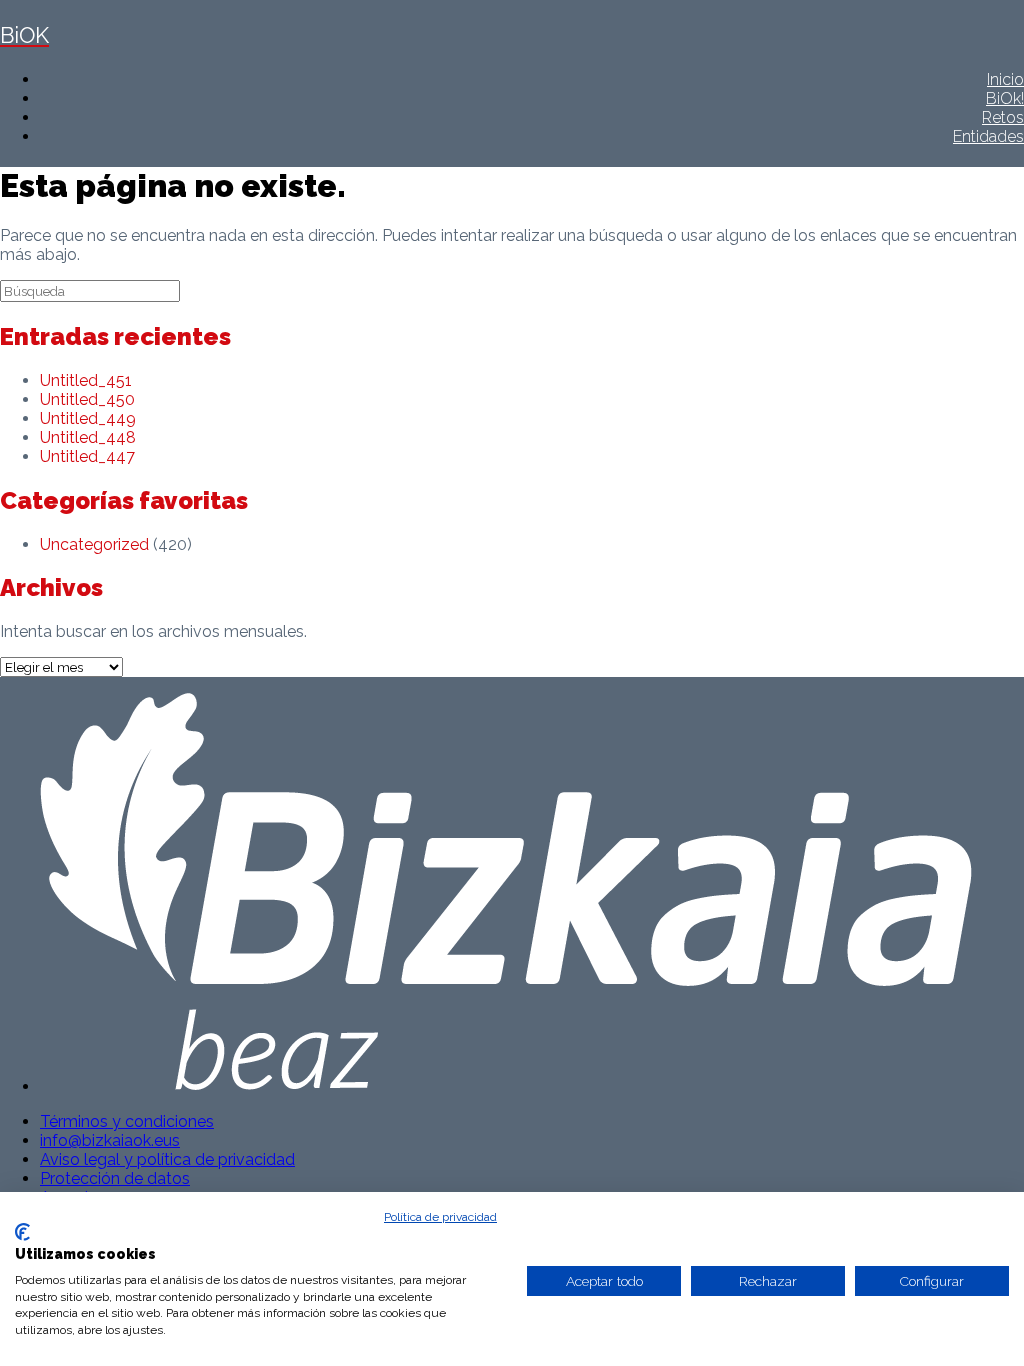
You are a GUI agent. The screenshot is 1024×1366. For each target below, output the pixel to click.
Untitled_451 (86, 380)
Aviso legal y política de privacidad (167, 1159)
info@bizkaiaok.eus (110, 1140)
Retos (1003, 117)
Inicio (1005, 79)
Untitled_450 (87, 399)
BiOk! (1005, 98)
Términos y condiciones (127, 1121)
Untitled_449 (88, 418)
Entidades (988, 136)
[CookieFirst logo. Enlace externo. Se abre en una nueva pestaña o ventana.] (22, 1232)
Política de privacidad (440, 1217)
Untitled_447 (87, 456)
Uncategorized (94, 544)
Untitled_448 (88, 437)
